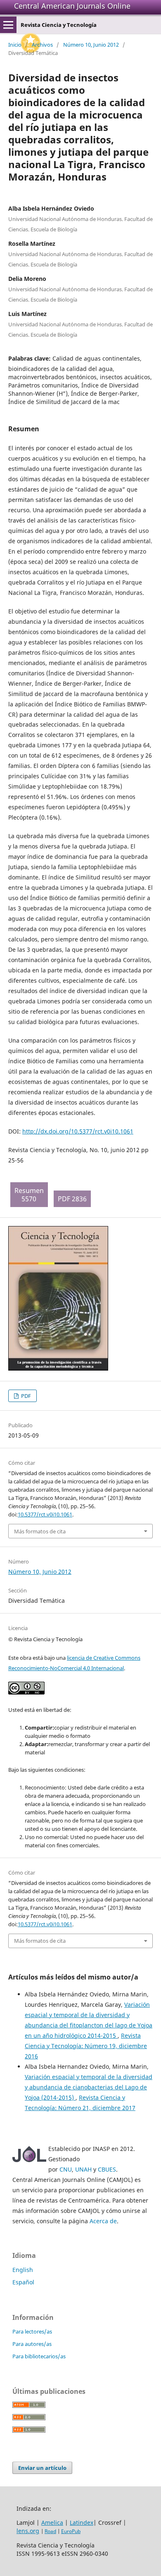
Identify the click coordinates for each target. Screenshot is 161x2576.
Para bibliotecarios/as (39, 2356)
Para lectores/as (32, 2331)
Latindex (82, 2523)
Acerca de (103, 2221)
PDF (25, 1396)
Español (23, 2282)
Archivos (42, 45)
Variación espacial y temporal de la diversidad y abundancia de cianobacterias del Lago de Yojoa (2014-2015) (89, 2087)
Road (50, 2531)
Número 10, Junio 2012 (91, 45)
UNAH (83, 2169)
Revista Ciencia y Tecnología (59, 25)
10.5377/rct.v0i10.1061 (45, 1514)
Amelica (52, 2523)
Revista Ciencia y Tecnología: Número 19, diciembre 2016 (86, 2046)
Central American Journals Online (72, 6)
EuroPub (71, 2531)
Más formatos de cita (40, 1531)
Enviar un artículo (42, 2468)
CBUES (107, 2169)
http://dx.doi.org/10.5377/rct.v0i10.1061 (78, 1131)
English (23, 2270)
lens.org (28, 2531)
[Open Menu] (8, 25)
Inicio (15, 45)
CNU (66, 2169)
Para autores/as (32, 2344)
